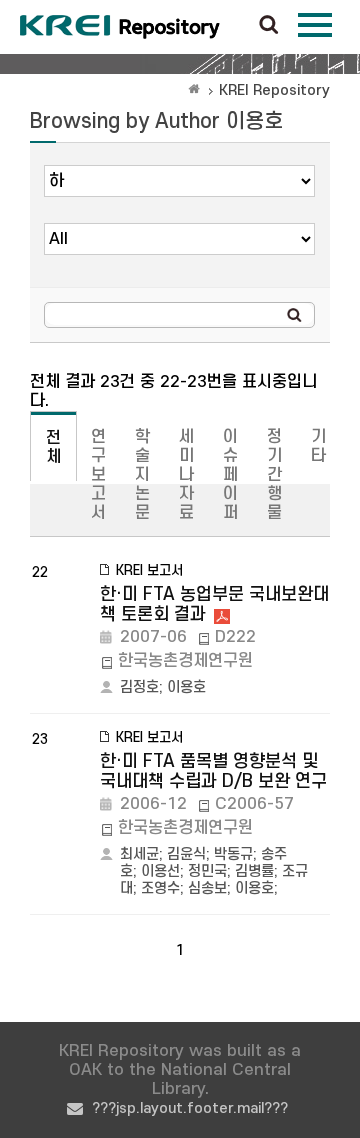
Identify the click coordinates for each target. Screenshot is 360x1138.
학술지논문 (142, 475)
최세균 (139, 854)
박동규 (233, 854)
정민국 (207, 871)
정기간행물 (274, 475)
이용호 (186, 687)
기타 (318, 446)
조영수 (160, 888)
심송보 (207, 888)
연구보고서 (98, 475)
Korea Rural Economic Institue (120, 27)
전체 (53, 447)
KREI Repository (274, 90)
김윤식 (186, 854)
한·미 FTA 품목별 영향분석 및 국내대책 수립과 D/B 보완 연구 (213, 771)
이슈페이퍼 (230, 475)
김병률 (254, 871)
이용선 (160, 871)
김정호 (139, 687)
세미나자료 (186, 475)
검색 (269, 26)
